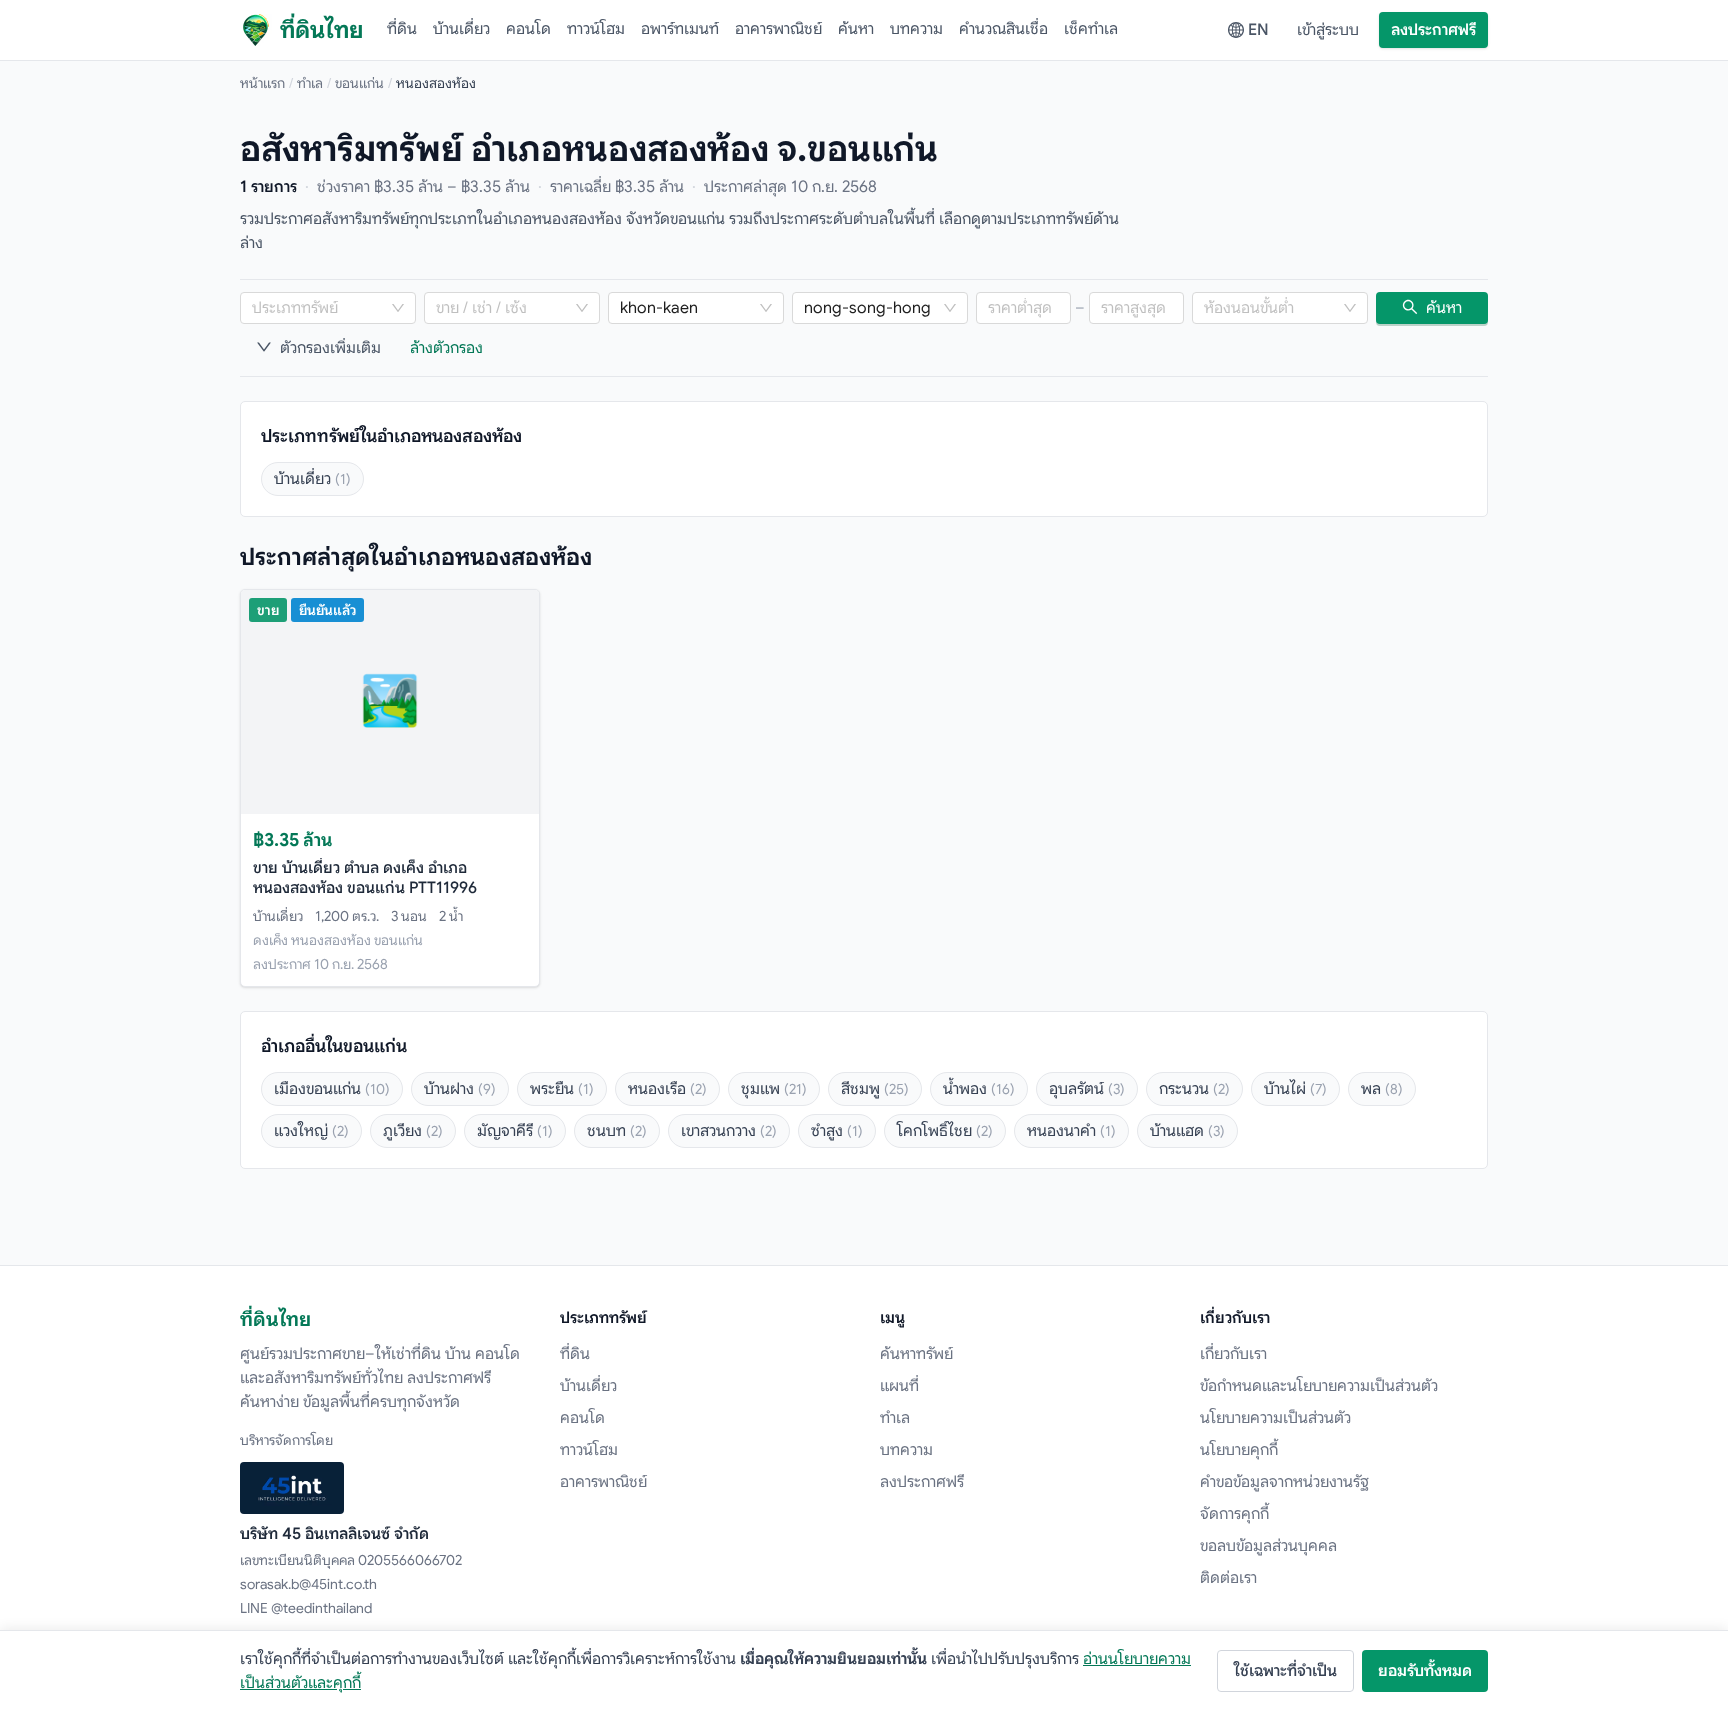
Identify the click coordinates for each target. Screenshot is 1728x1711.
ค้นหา (856, 29)
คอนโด (528, 29)
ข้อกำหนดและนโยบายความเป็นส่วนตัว (1319, 1386)
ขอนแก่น (359, 83)
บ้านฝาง (460, 1089)
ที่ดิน (402, 29)
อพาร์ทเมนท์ (680, 29)
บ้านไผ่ (1295, 1089)
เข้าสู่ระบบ (1328, 30)
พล (1382, 1089)
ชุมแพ (774, 1089)
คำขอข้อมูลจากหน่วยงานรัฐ (1284, 1482)
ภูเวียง (413, 1131)
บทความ (916, 29)
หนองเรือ (667, 1089)
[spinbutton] (1023, 308)
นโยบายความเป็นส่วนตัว (1275, 1418)
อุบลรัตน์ (1087, 1089)
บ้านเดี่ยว (461, 29)
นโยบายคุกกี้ (1239, 1450)
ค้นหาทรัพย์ (916, 1354)
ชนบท (617, 1131)
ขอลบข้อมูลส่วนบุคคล (1268, 1546)
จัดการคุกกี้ (1234, 1514)
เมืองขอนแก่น (332, 1089)
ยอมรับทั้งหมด (1425, 1671)
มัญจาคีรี (515, 1131)
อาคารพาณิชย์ (778, 29)
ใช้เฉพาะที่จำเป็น (1285, 1671)
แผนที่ (899, 1386)
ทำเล (310, 83)
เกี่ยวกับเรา (1233, 1354)
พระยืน (562, 1089)
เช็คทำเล (1091, 29)
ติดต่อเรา (1228, 1578)
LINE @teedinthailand (306, 1608)
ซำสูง (837, 1131)
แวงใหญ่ (311, 1131)
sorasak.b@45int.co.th (308, 1584)
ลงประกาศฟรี (1433, 30)
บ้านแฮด (1187, 1131)
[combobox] (318, 308)
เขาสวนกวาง (729, 1131)
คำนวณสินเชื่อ (1003, 29)
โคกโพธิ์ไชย (945, 1131)
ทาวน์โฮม (596, 29)
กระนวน (1194, 1089)
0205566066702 (410, 1560)
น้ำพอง (979, 1089)
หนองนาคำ (1071, 1131)
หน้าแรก (262, 83)
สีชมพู (875, 1089)
